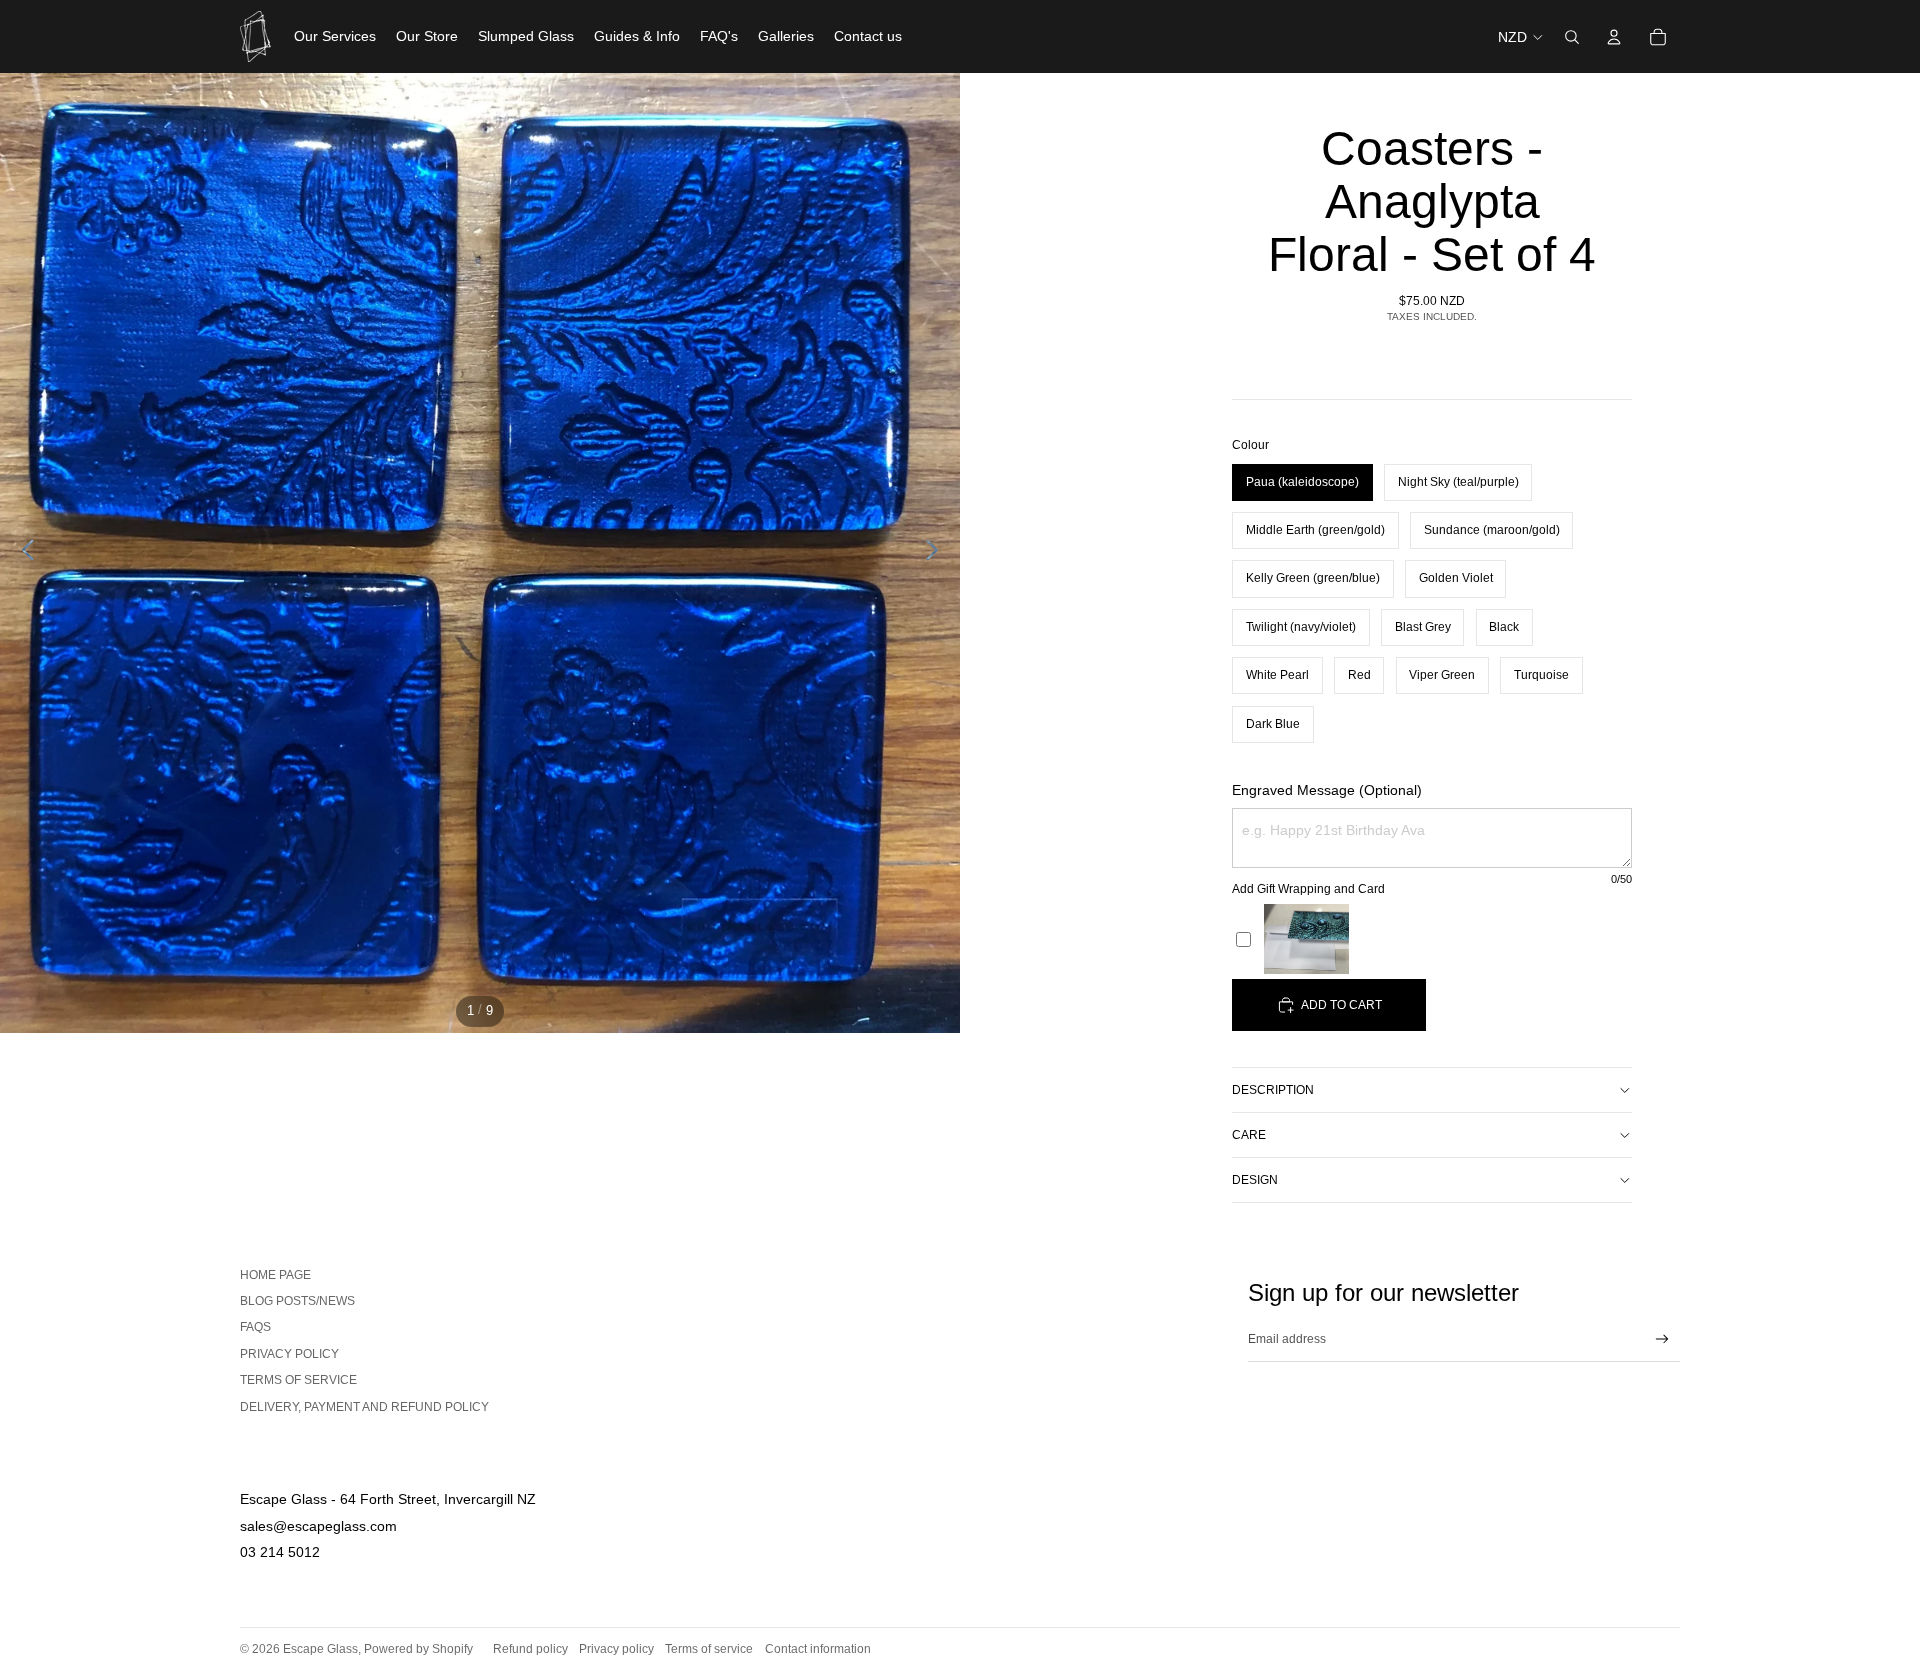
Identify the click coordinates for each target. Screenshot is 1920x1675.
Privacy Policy (289, 1354)
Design (1255, 1180)
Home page (275, 1275)
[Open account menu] (1614, 37)
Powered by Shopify (418, 1649)
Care (1249, 1135)
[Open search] (1572, 37)
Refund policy (530, 1649)
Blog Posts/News (297, 1301)
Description (1273, 1090)
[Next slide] (937, 553)
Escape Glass (320, 1649)
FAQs (255, 1327)
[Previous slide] (22, 553)
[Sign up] (1662, 1339)
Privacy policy (616, 1649)
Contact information (818, 1649)
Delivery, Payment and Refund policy (364, 1407)
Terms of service (298, 1380)
